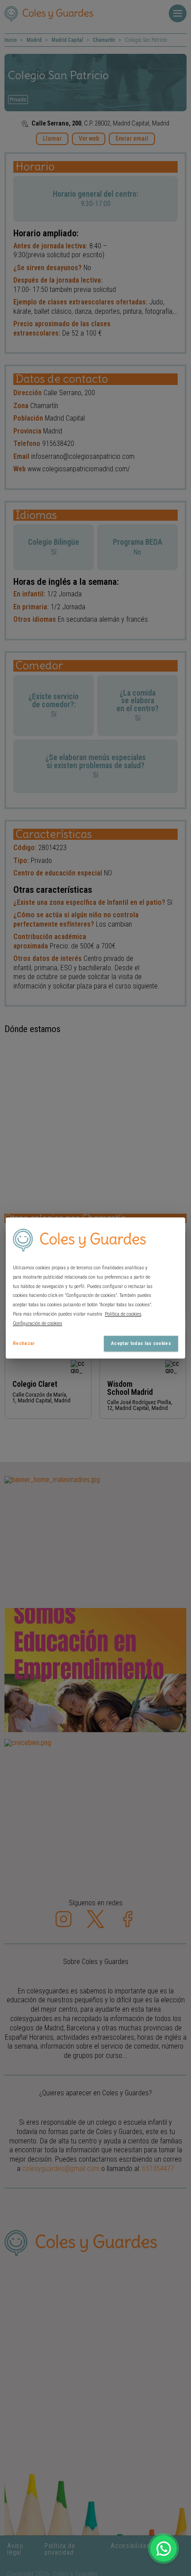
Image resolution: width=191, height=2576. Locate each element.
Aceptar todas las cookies (141, 1343)
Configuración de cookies (38, 1323)
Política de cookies (123, 1314)
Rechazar (24, 1343)
